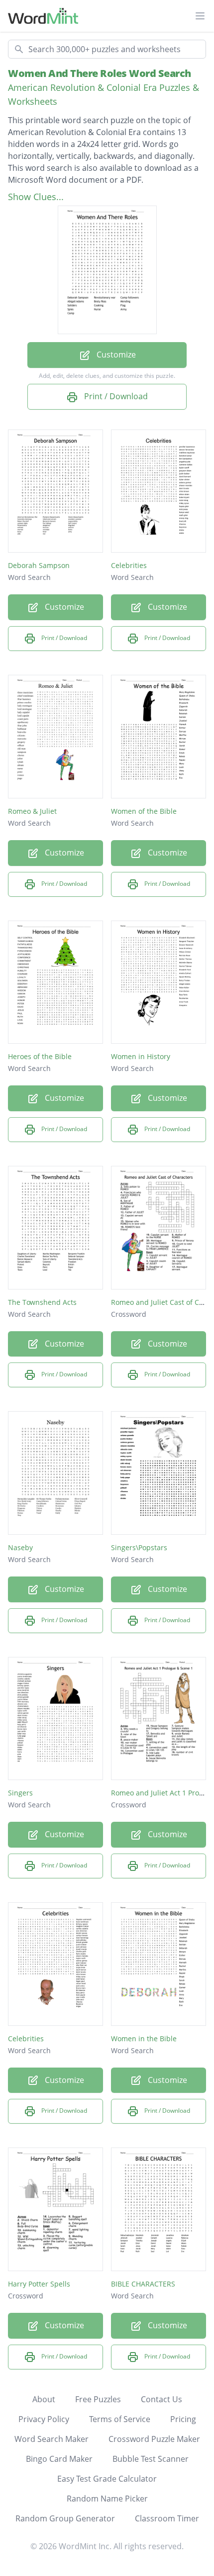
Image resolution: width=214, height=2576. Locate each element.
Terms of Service (120, 2419)
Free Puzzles (98, 2399)
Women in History (141, 1056)
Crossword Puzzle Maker (154, 2439)
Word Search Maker (52, 2439)
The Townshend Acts (42, 1302)
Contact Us (161, 2399)
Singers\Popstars (139, 1547)
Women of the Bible (144, 811)
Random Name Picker (107, 2499)
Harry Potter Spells (39, 2284)
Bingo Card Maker (59, 2459)
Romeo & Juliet (32, 811)
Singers (20, 1793)
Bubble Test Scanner (151, 2459)
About (44, 2399)
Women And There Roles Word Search (100, 73)
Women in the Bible (144, 2039)
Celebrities (129, 565)
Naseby (20, 1547)
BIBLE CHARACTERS (143, 2284)
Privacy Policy (44, 2419)
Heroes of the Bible (40, 1056)
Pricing (183, 2419)
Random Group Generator (65, 2518)
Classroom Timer (167, 2518)
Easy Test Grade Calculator (107, 2479)
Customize (115, 355)
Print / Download (115, 396)
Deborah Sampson (39, 565)
